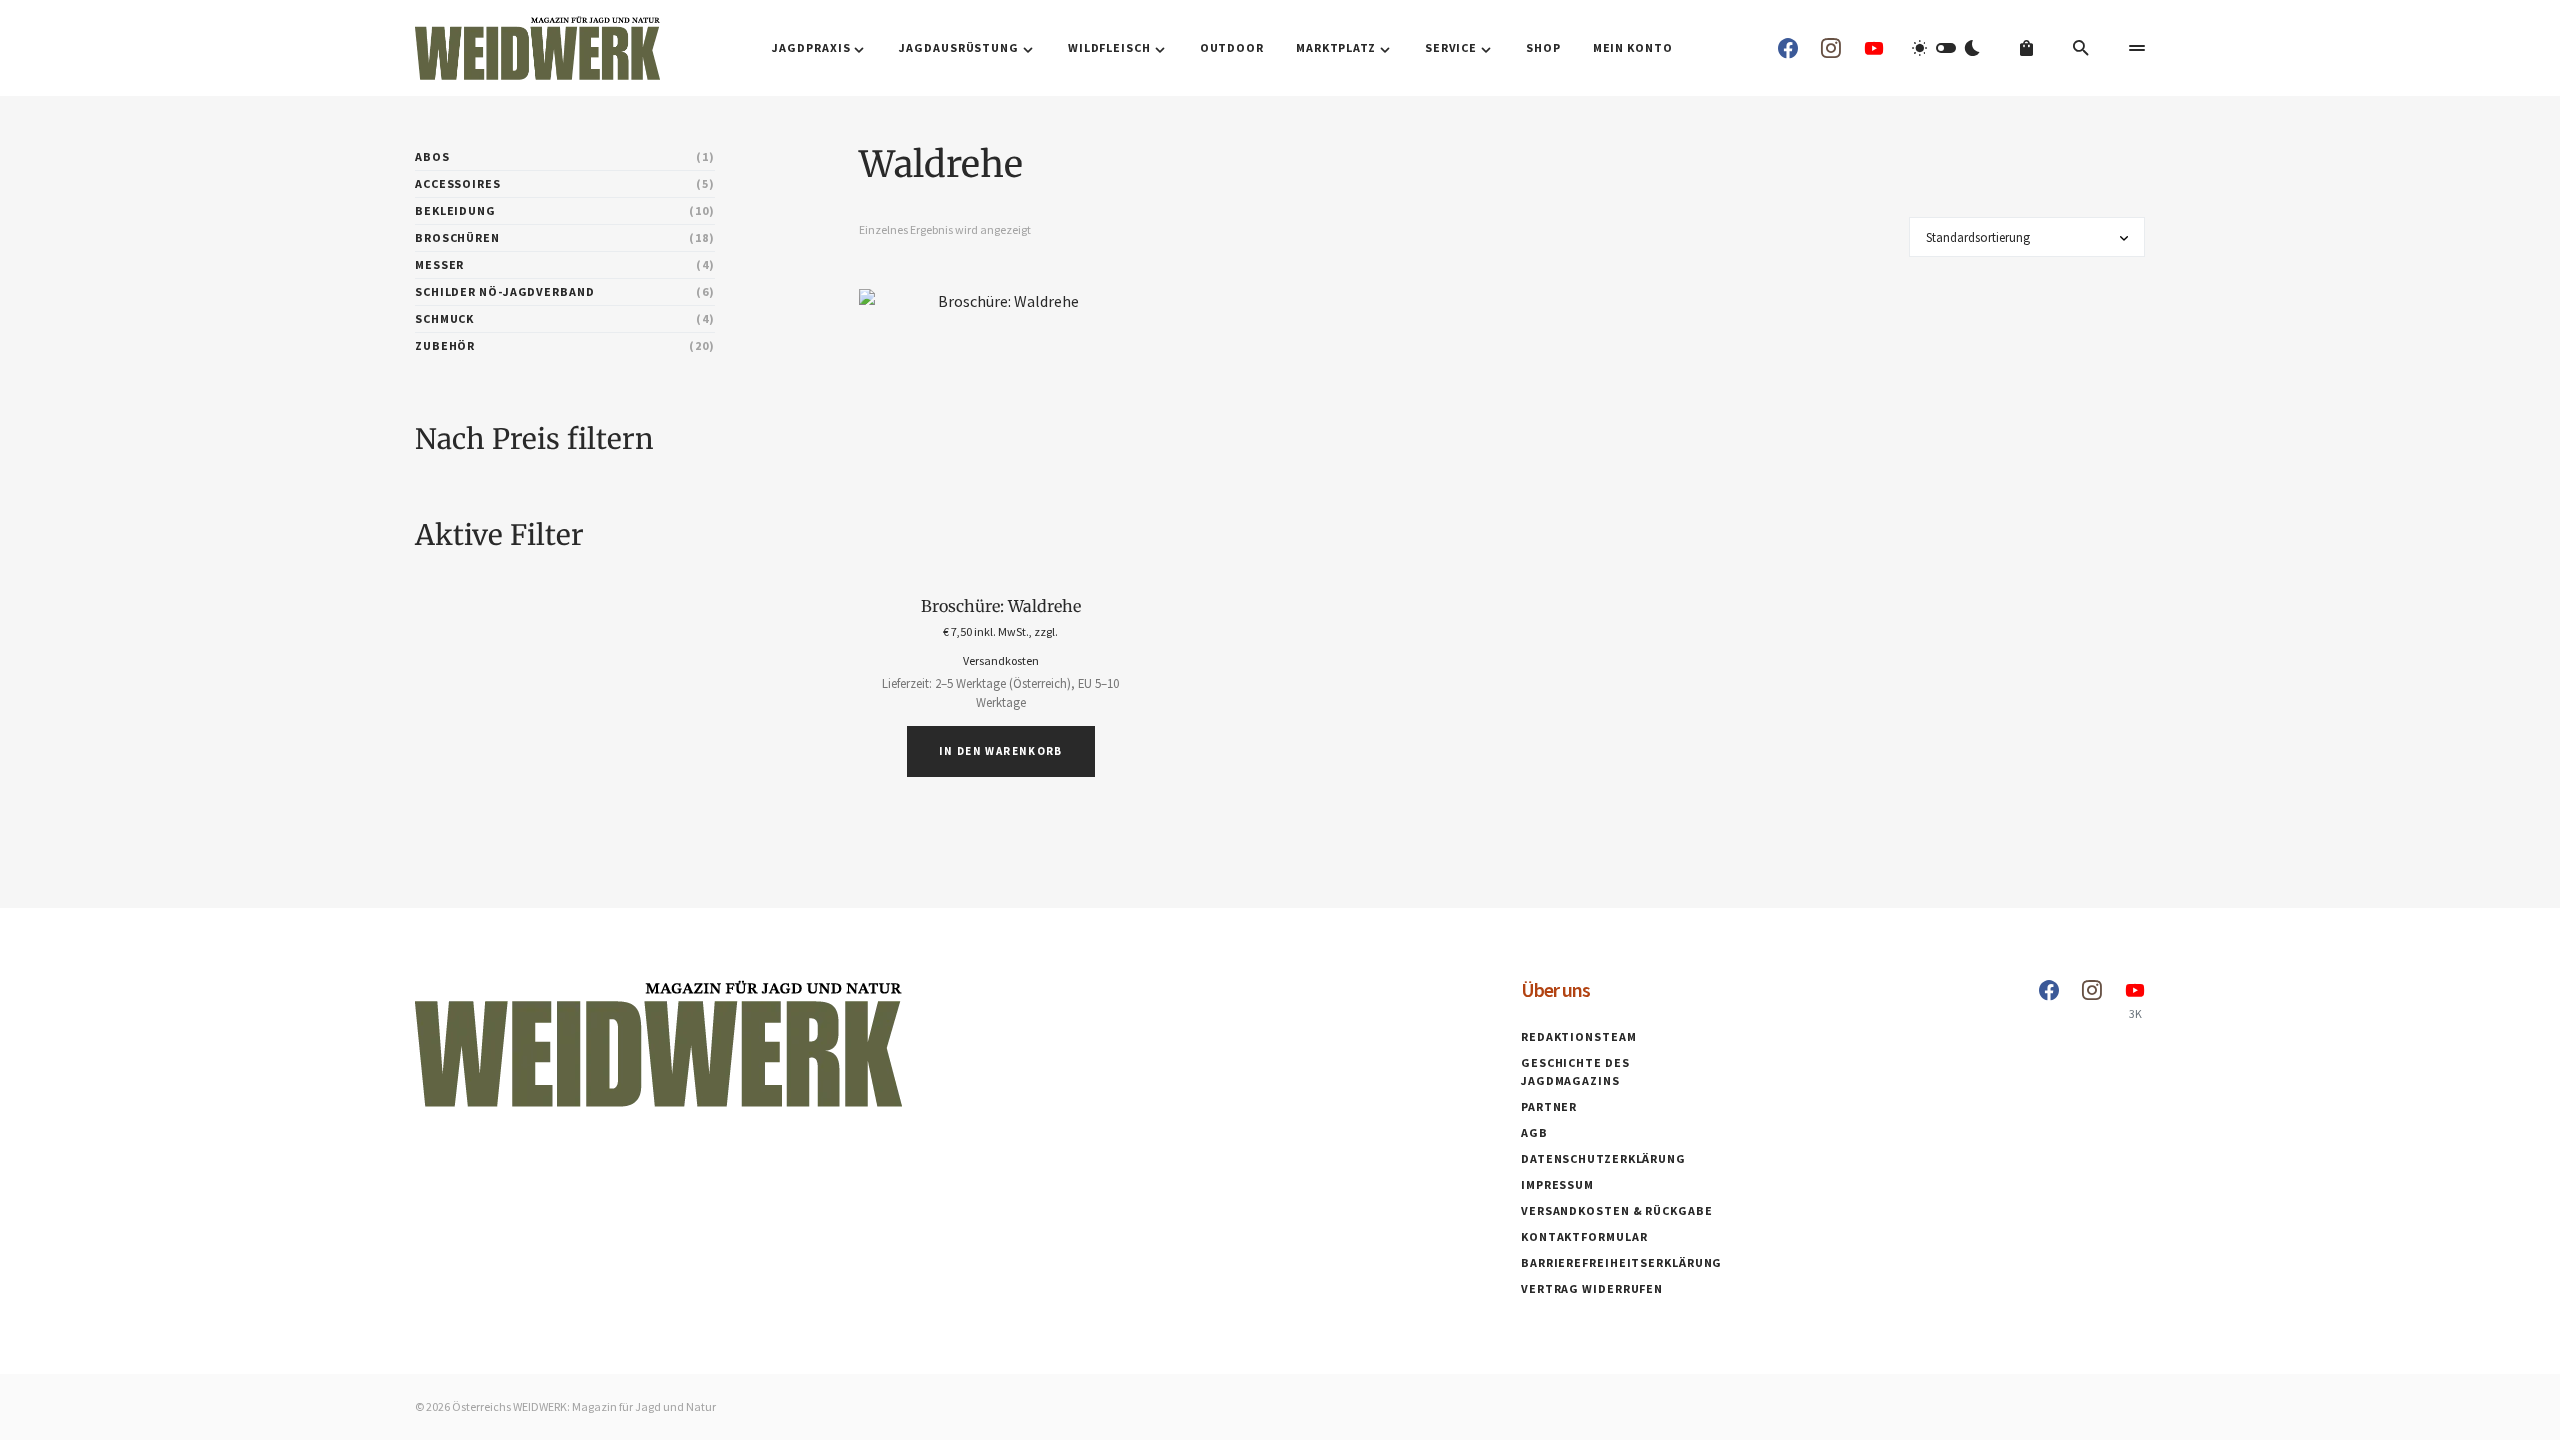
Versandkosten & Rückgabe (1617, 1210)
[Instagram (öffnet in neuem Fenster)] (1831, 48)
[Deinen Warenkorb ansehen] (2026, 48)
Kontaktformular (1584, 1236)
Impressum (1557, 1184)
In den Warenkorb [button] (1001, 751)
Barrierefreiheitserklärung (1621, 1262)
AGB (1534, 1132)
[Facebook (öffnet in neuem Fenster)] (1788, 48)
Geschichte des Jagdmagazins (1575, 1071)
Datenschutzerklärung (1603, 1158)
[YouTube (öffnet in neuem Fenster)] (1874, 48)
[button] (1946, 48)
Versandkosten (1001, 660)
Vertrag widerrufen (1592, 1288)
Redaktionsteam (1579, 1036)
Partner (1549, 1106)
